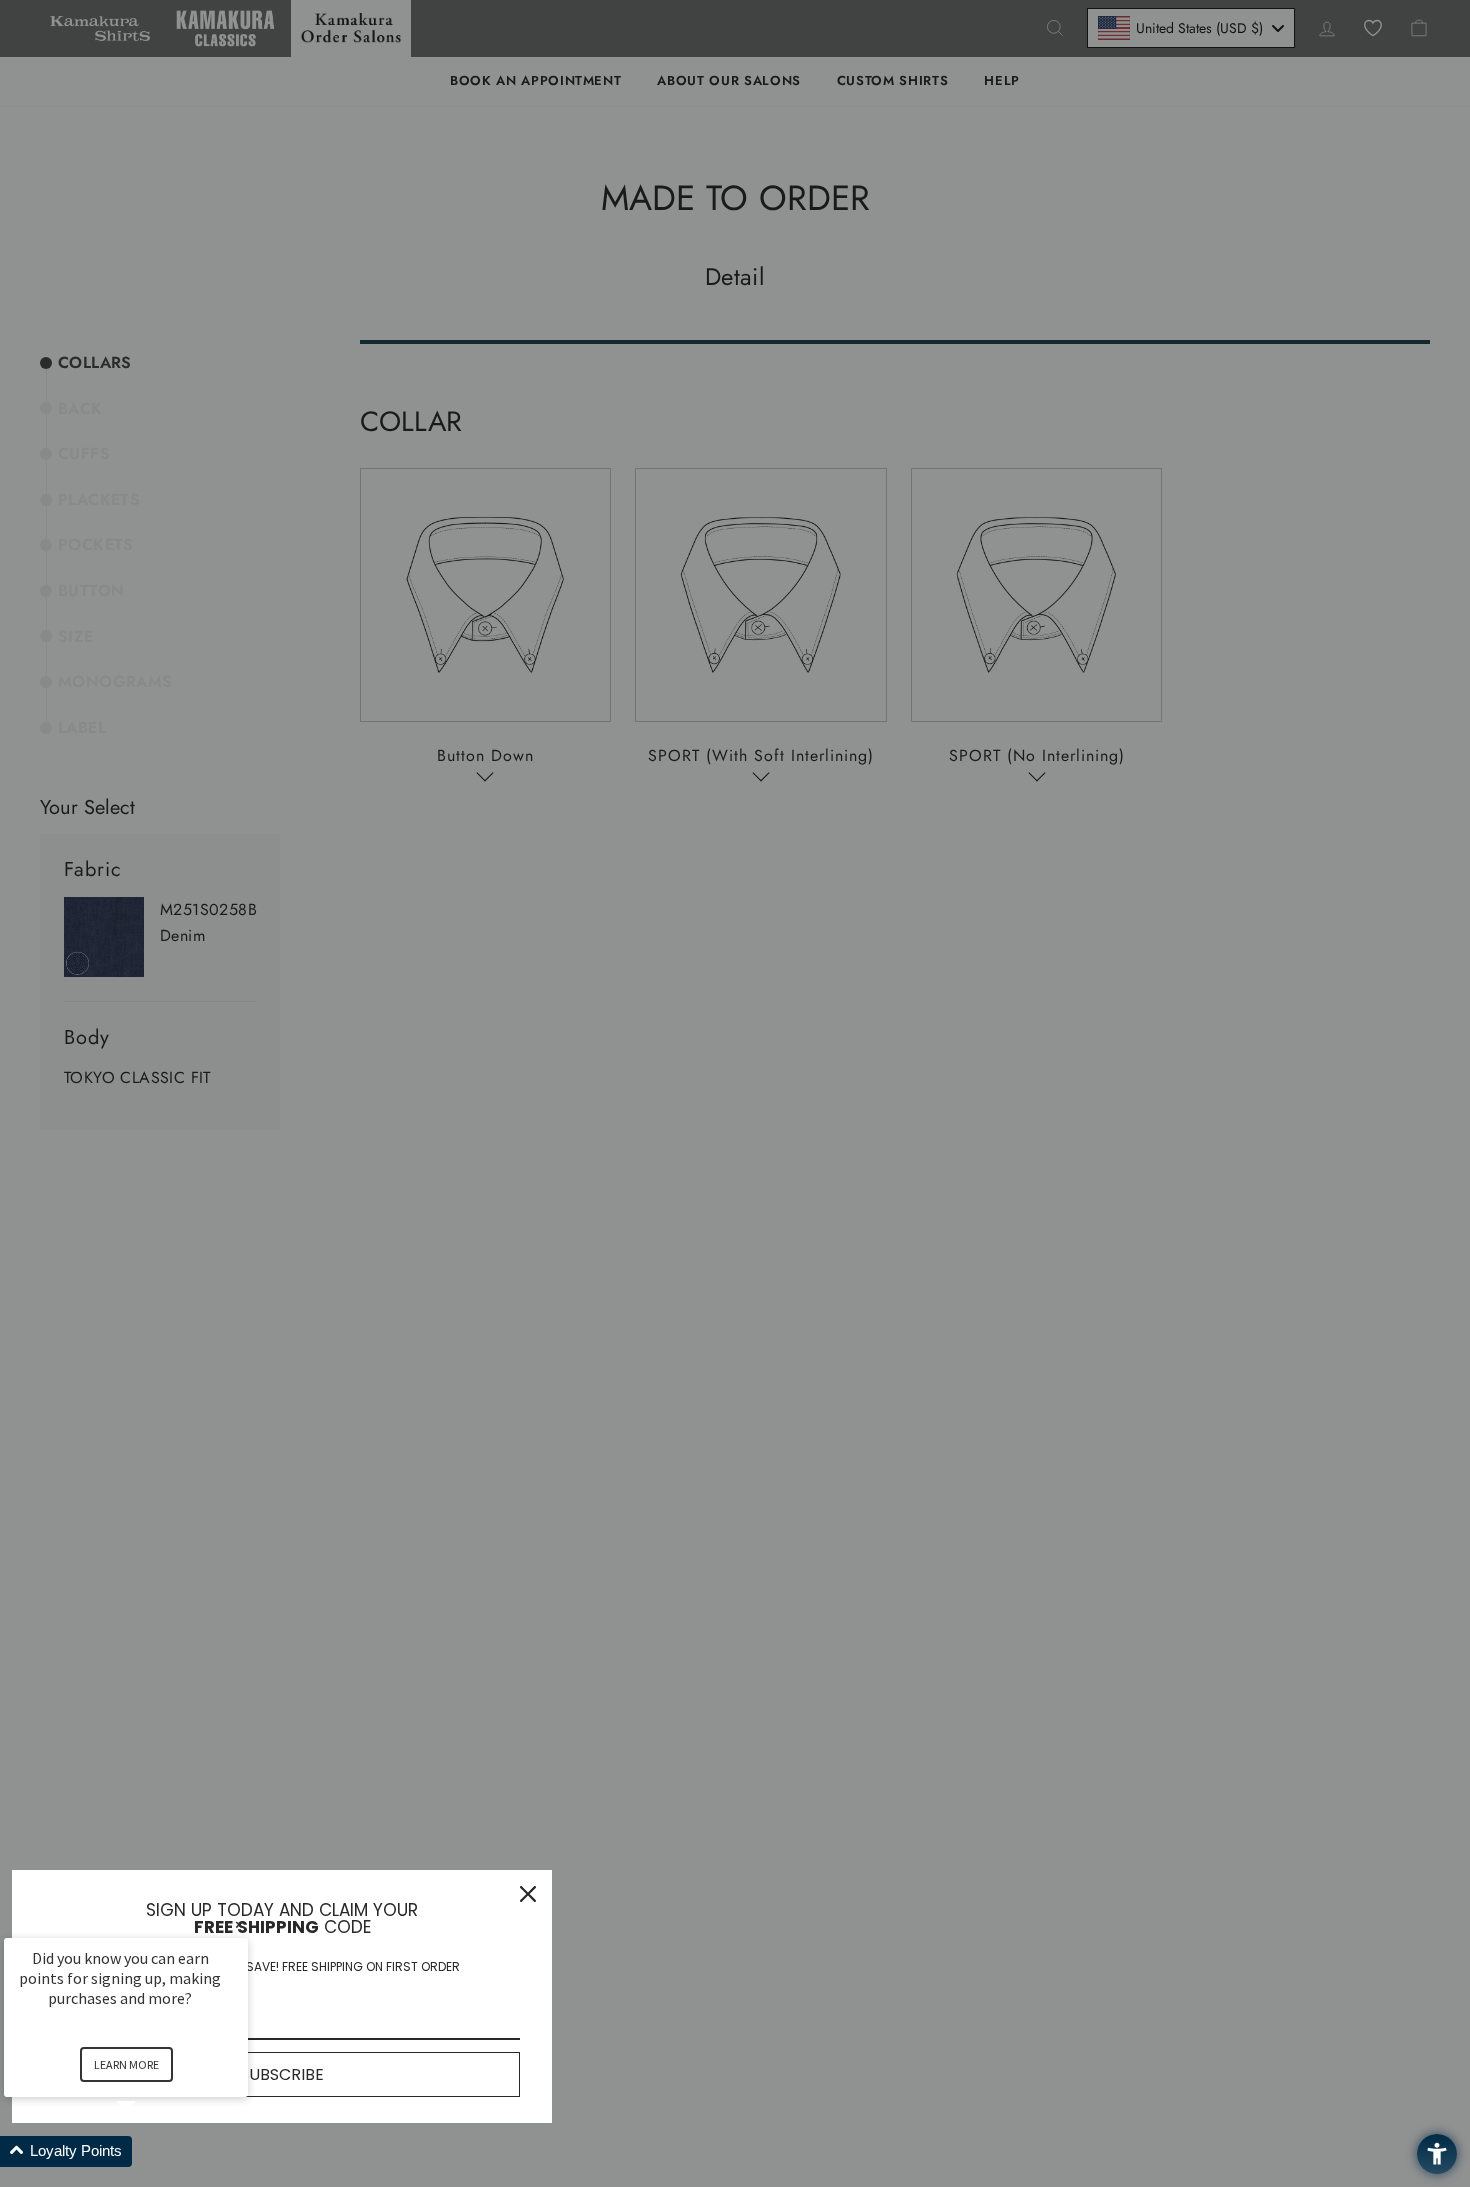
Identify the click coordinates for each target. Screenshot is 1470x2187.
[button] (150, 2151)
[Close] (528, 1894)
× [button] (239, 1924)
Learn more (126, 2064)
